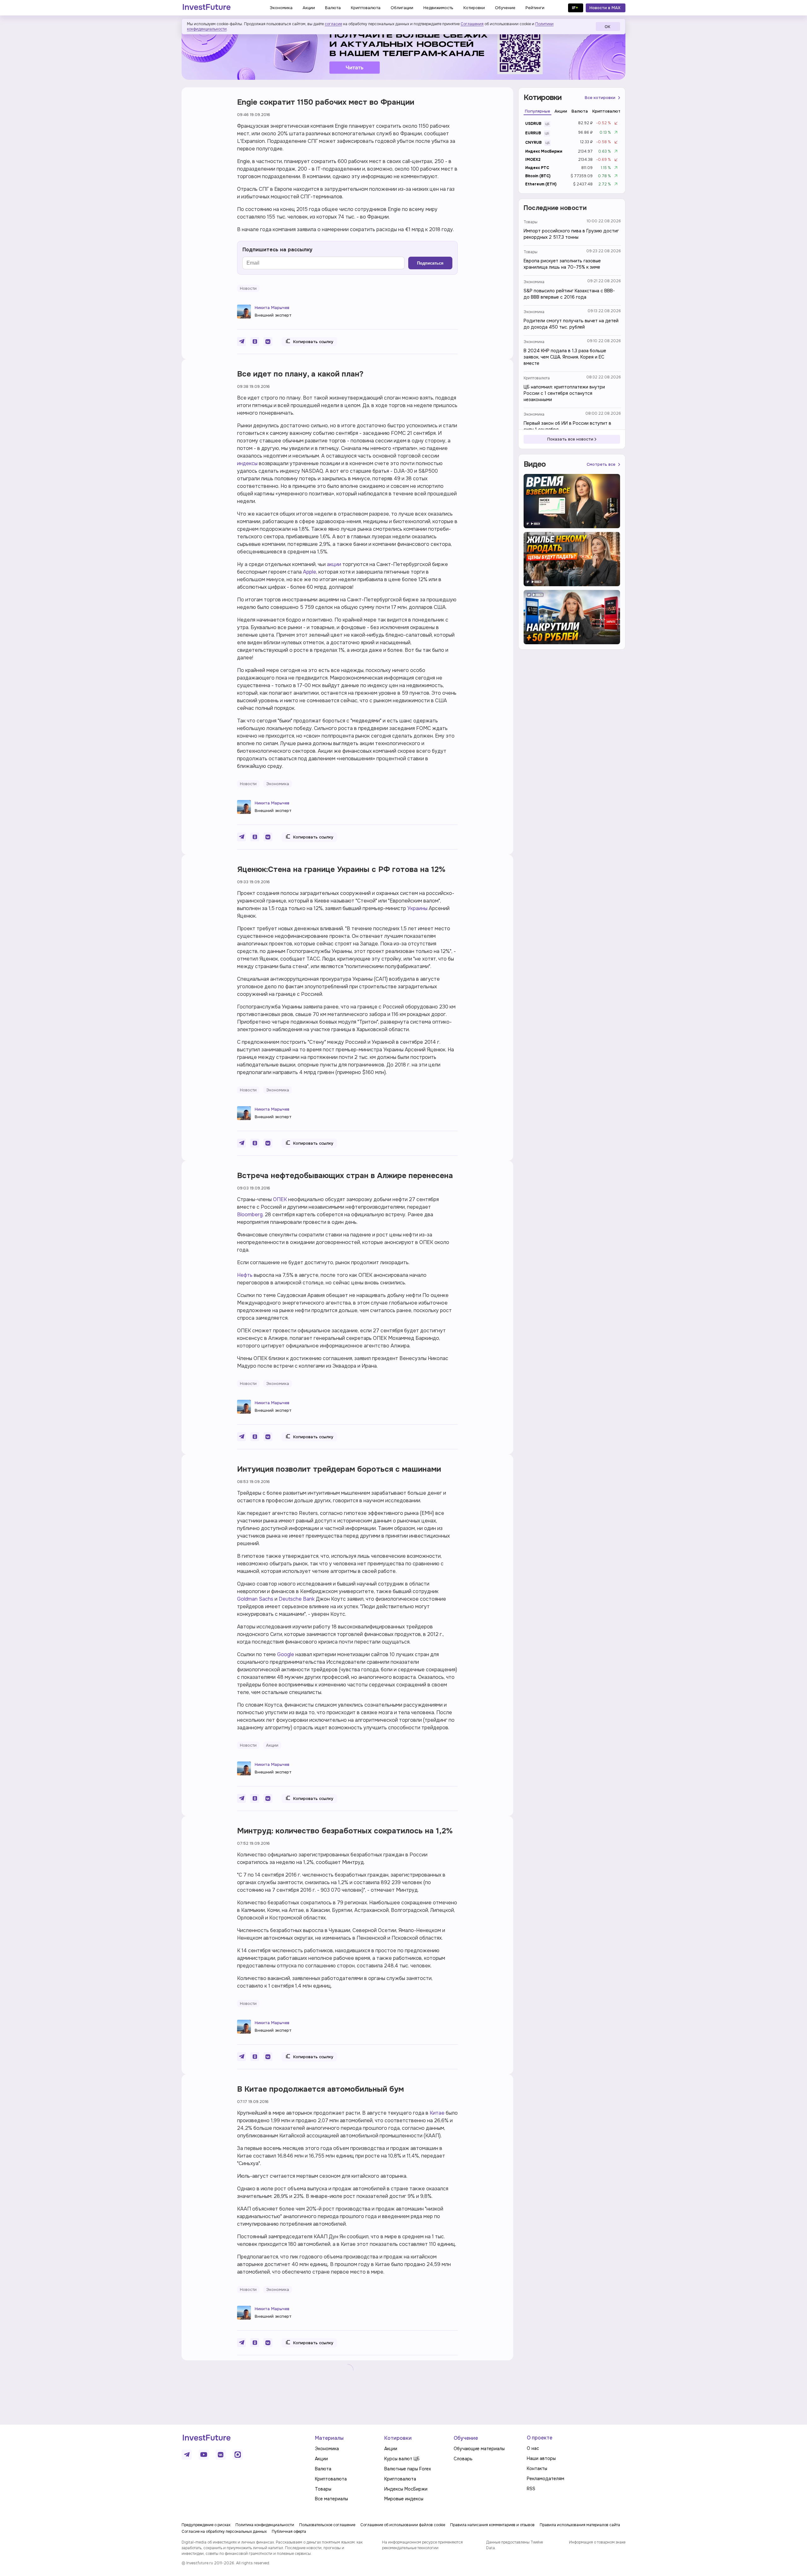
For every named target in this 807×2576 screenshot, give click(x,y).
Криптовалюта (537, 378)
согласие (333, 24)
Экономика (534, 282)
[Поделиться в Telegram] (241, 342)
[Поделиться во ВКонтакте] (268, 342)
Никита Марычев (272, 308)
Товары (531, 222)
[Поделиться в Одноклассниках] (255, 342)
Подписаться (430, 263)
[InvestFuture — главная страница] (207, 8)
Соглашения (472, 24)
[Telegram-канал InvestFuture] (403, 51)
